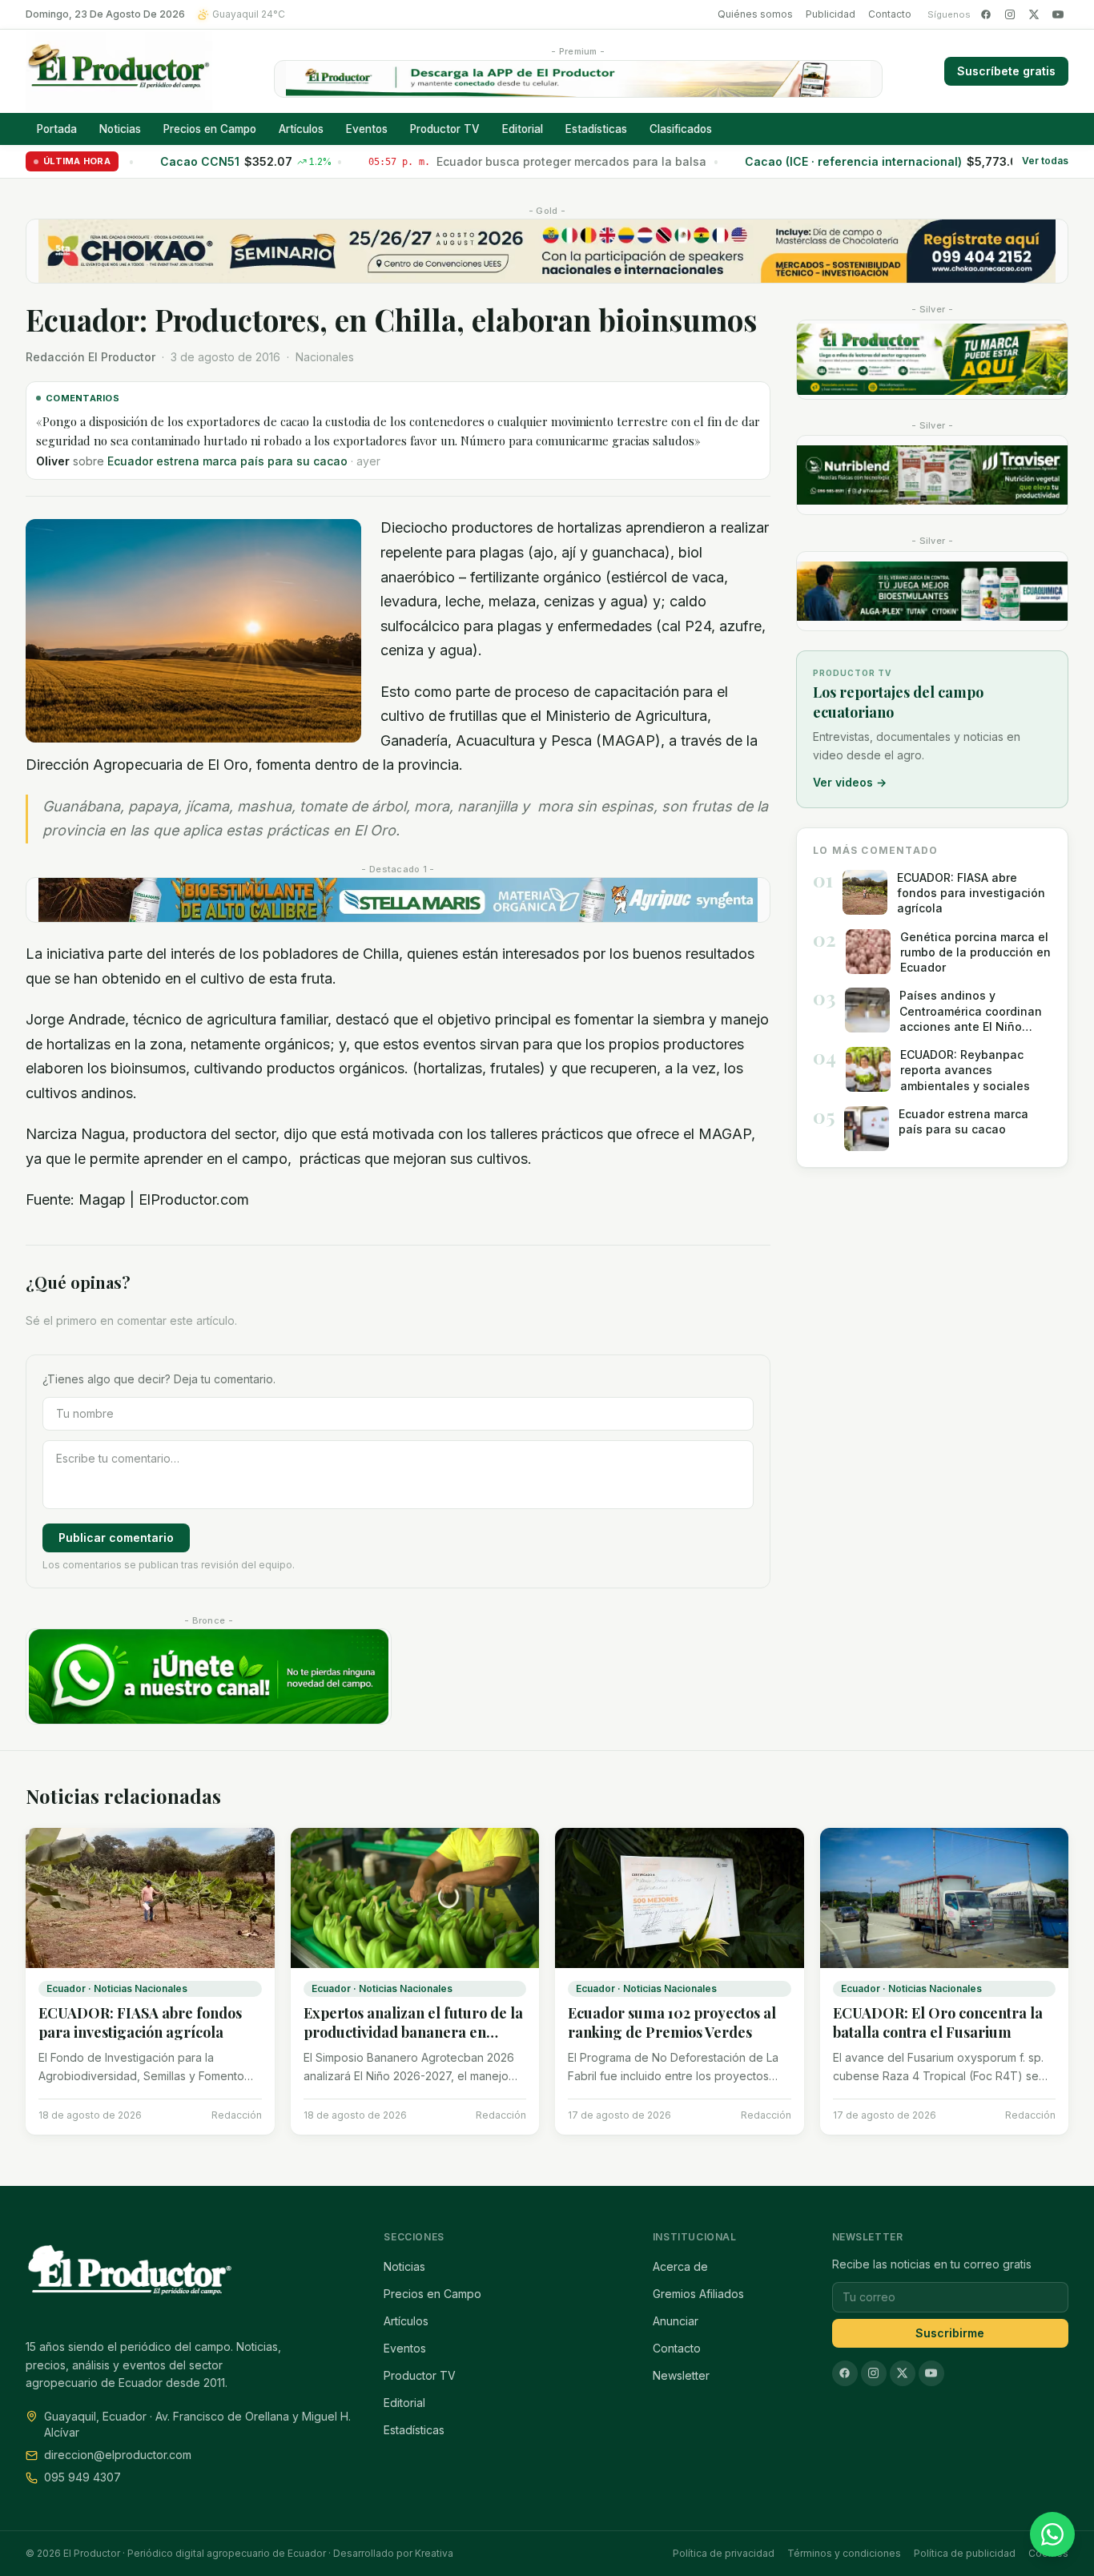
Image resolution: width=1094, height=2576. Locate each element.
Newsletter (681, 2375)
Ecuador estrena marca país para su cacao (227, 461)
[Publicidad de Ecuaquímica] (932, 591)
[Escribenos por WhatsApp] (1052, 2534)
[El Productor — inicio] (119, 71)
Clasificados (681, 129)
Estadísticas (596, 129)
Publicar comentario (116, 1538)
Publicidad (831, 14)
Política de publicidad (965, 2553)
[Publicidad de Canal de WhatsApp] (209, 1676)
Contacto (890, 14)
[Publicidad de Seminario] (547, 251)
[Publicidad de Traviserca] (932, 475)
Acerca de (680, 2266)
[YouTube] (1058, 14)
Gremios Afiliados (698, 2294)
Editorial (523, 129)
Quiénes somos (755, 14)
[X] (1034, 14)
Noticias (120, 129)
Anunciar (676, 2321)
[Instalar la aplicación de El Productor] (578, 79)
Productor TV (445, 129)
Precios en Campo (210, 129)
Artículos (301, 129)
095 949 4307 (82, 2477)
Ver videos (850, 782)
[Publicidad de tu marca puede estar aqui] (932, 360)
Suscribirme (950, 2333)
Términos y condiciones (844, 2553)
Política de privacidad (724, 2553)
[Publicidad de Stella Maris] (398, 900)
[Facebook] (986, 14)
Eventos (367, 129)
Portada (57, 129)
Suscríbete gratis (1006, 71)
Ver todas (1045, 161)
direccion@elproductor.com (118, 2455)
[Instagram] (1010, 14)
